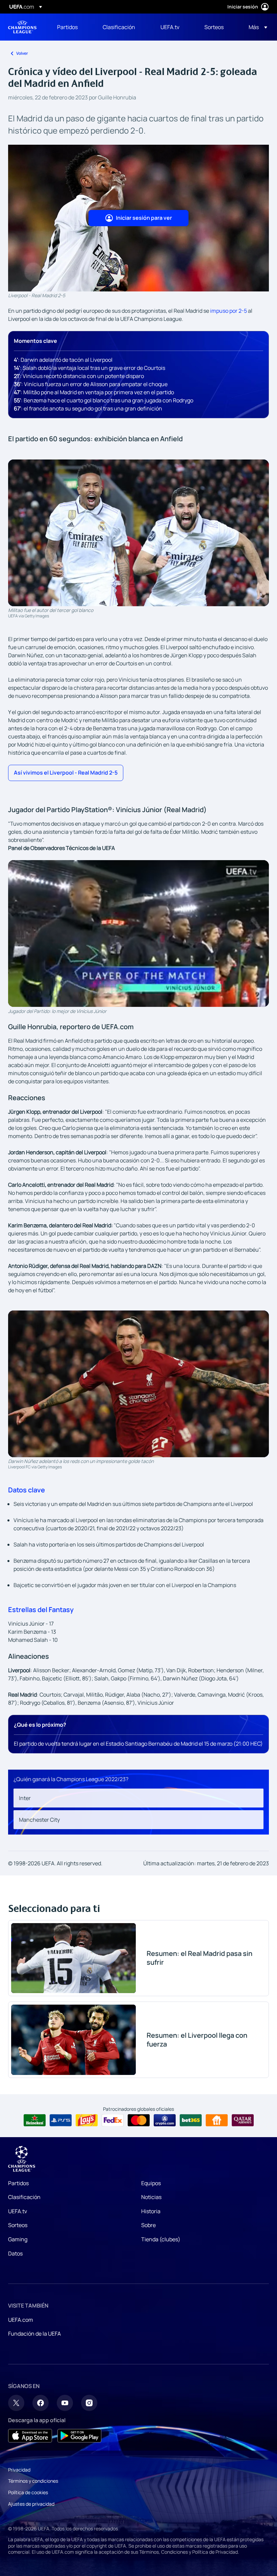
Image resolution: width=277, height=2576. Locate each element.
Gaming (18, 2239)
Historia (151, 2211)
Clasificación (24, 2197)
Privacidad (19, 2470)
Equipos (151, 2183)
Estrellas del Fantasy (41, 1610)
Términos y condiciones (33, 2481)
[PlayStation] (61, 2120)
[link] (67, 27)
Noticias (151, 2197)
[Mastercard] (139, 2120)
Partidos (18, 2183)
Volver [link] (22, 53)
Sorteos (18, 2225)
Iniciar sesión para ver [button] (144, 218)
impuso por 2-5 (229, 311)
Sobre (148, 2225)
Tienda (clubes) (161, 2239)
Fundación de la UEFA (34, 2334)
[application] (138, 933)
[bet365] (191, 2120)
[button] (256, 27)
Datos (15, 2253)
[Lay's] (87, 2120)
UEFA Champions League (22, 27)
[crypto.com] (165, 2120)
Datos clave (27, 1490)
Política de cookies (28, 2492)
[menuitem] (71, 27)
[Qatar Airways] (243, 2120)
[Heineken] (35, 2120)
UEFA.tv (18, 2211)
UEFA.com (21, 2320)
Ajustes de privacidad (31, 2504)
